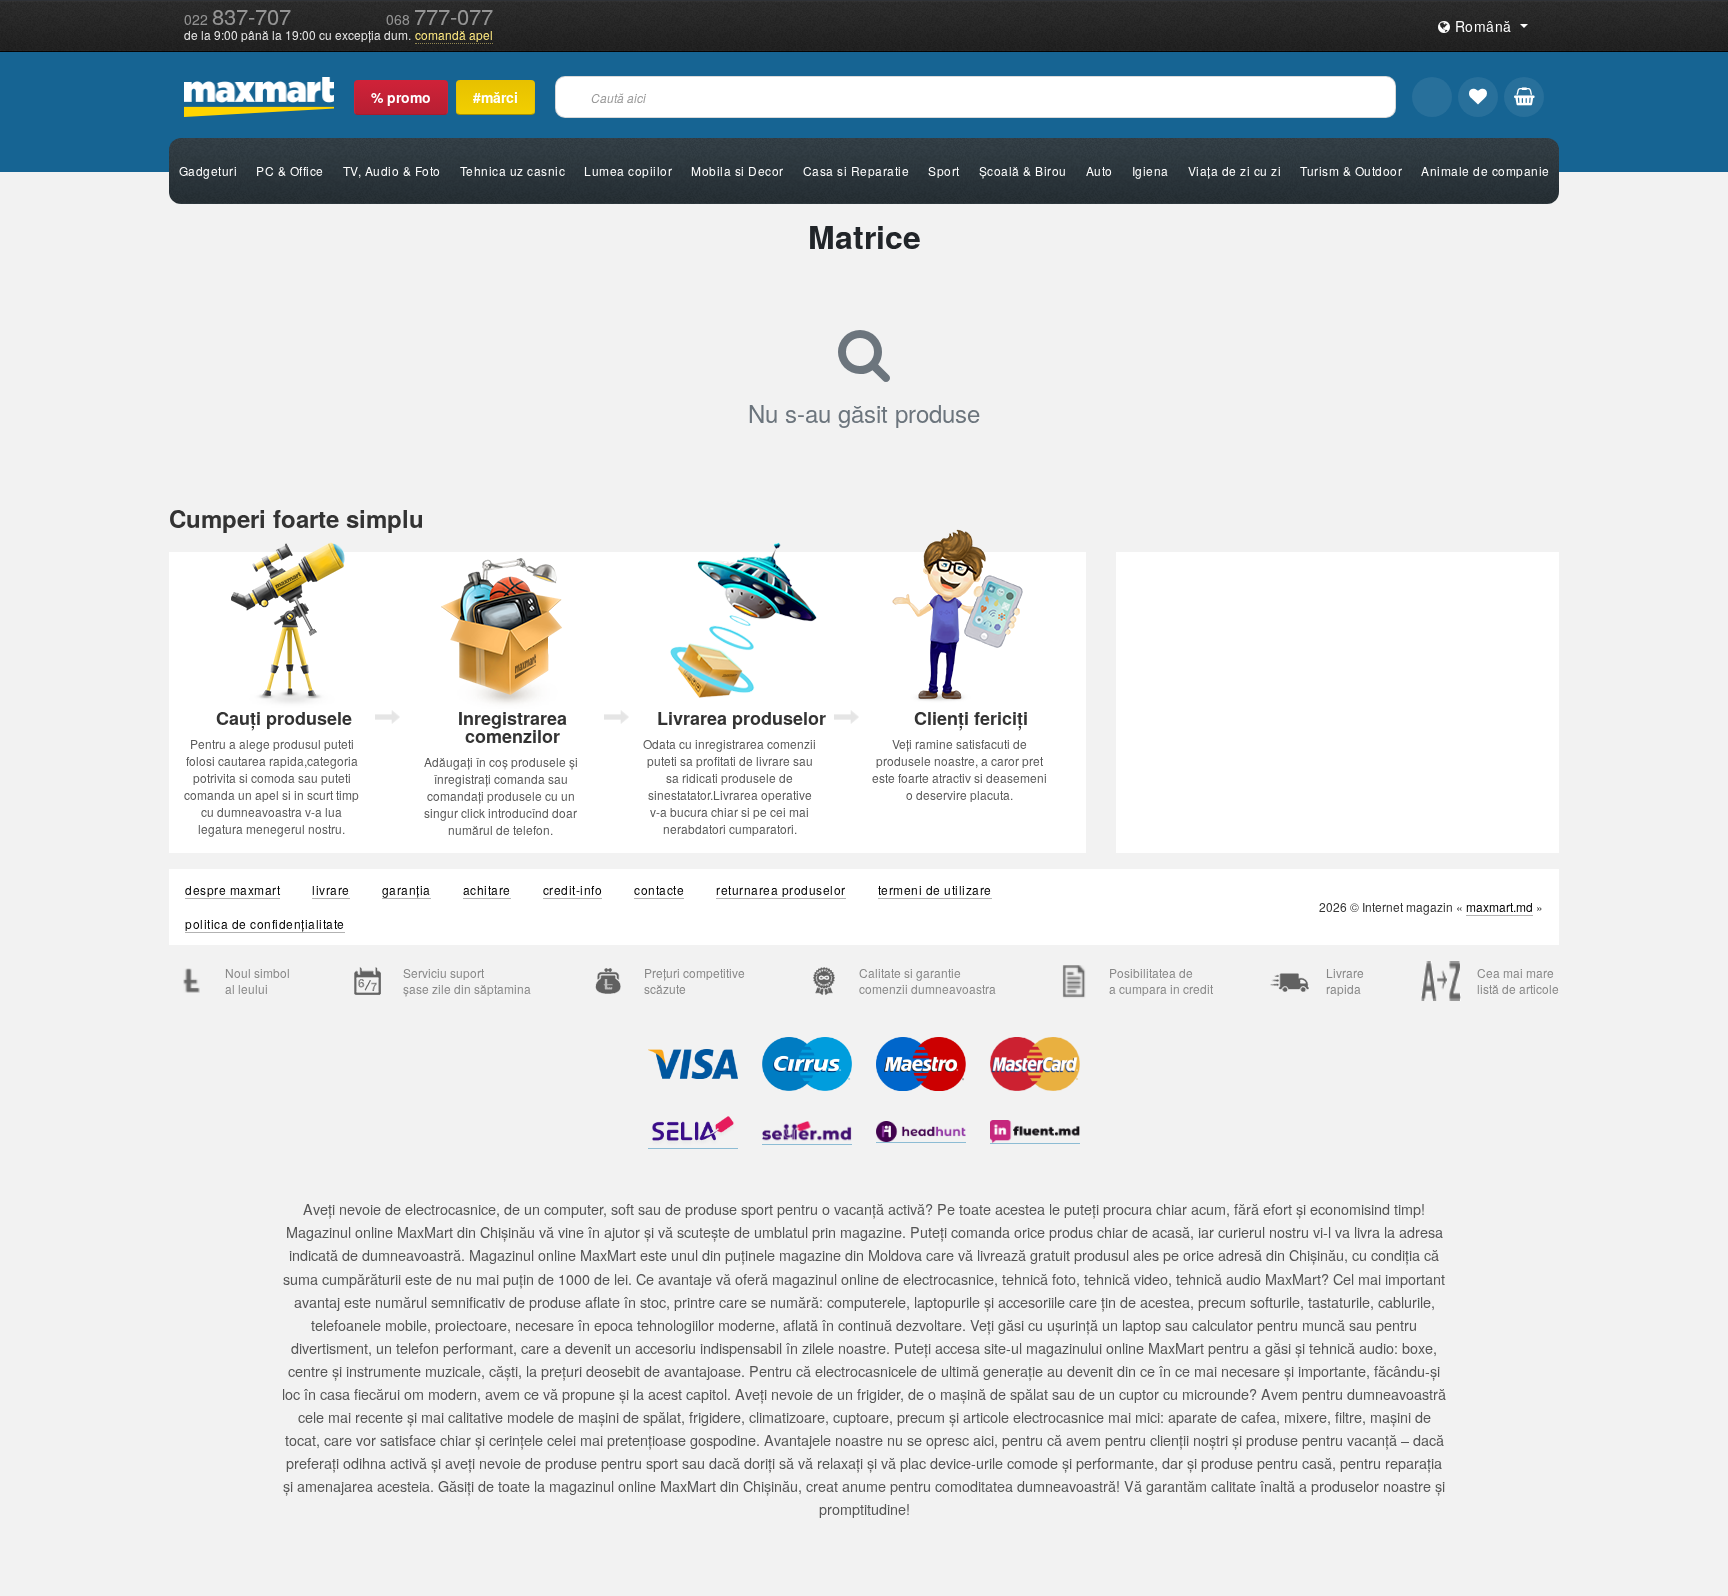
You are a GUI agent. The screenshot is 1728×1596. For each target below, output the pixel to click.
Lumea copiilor (628, 170)
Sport (944, 170)
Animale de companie (1485, 170)
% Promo (401, 97)
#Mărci (495, 97)
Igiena (1150, 170)
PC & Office (290, 170)
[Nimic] (1524, 97)
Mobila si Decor (737, 170)
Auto (1099, 170)
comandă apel (454, 35)
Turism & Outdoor (1351, 170)
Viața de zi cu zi (1235, 170)
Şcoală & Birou (1023, 170)
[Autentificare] (1432, 97)
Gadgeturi (208, 170)
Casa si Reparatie (856, 170)
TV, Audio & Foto (392, 170)
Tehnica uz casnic (513, 170)
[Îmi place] (1478, 97)
